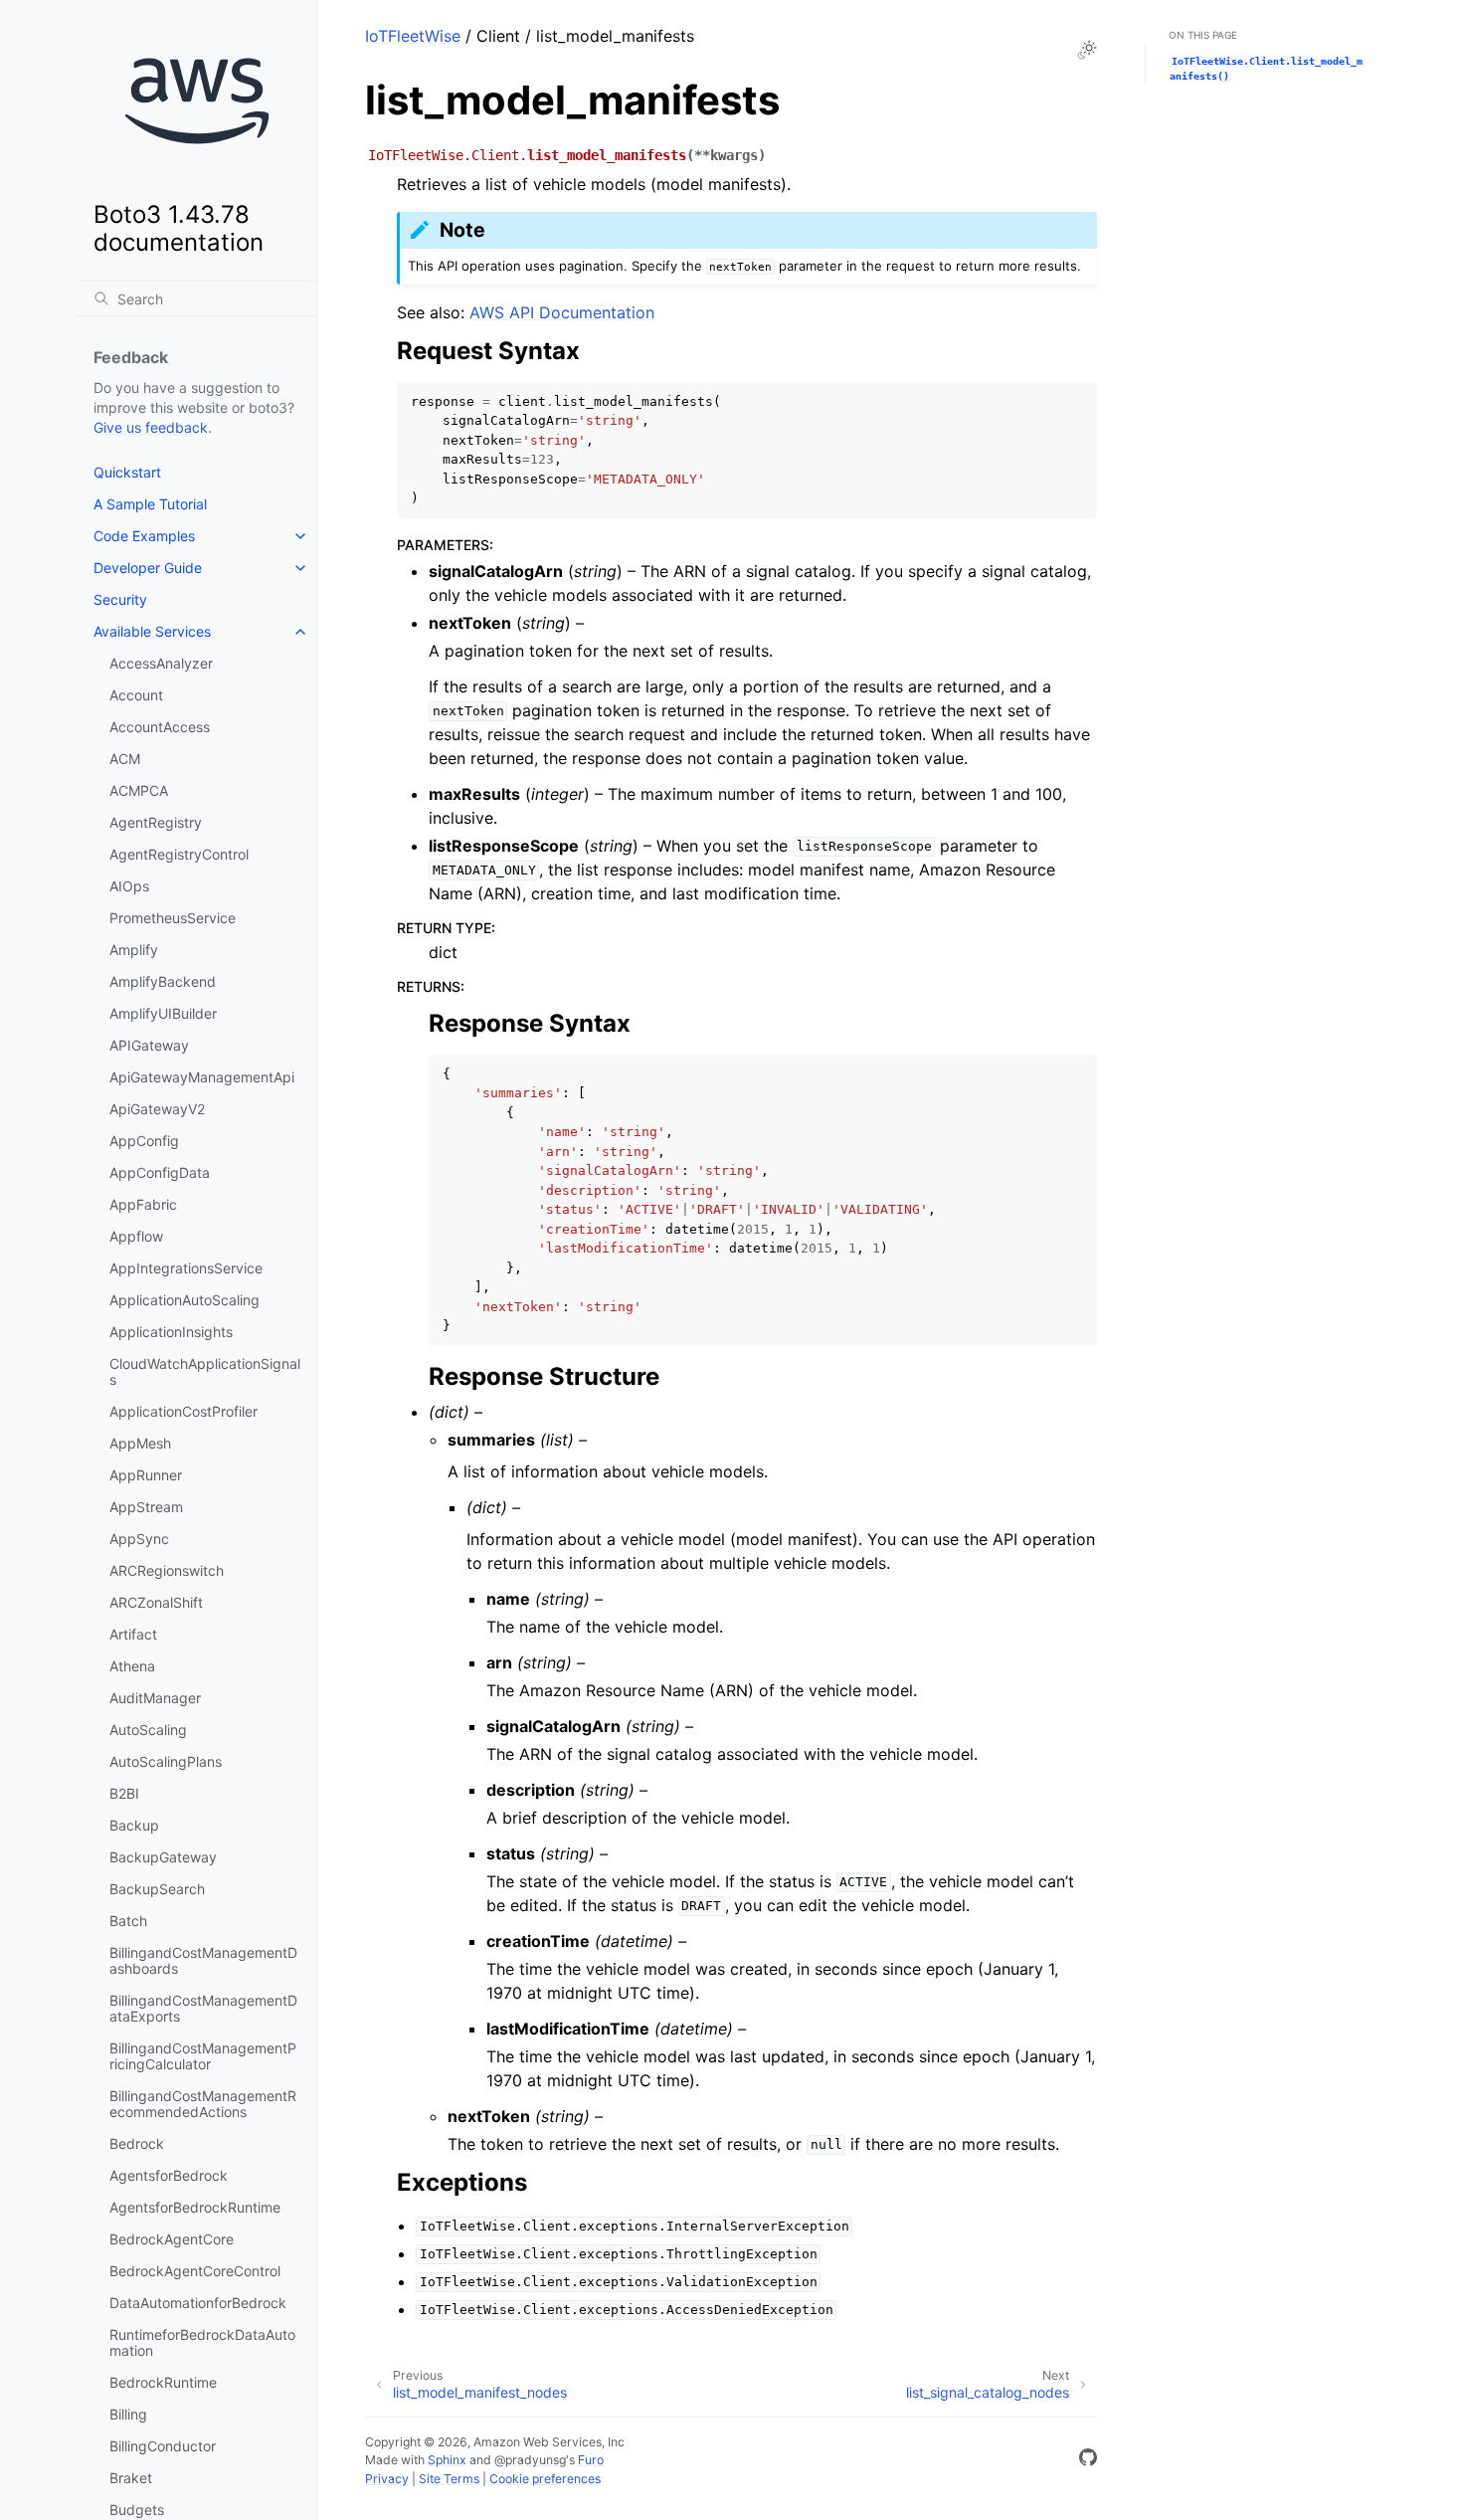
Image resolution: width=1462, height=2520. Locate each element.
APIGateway (149, 1045)
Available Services (152, 631)
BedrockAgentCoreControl (195, 2271)
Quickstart (127, 472)
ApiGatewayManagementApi (202, 1077)
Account (136, 695)
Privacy (387, 2479)
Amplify (134, 950)
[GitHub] (1088, 2460)
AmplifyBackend (163, 981)
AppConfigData (160, 1172)
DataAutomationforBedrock (198, 2303)
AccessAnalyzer (161, 663)
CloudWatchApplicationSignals (205, 1371)
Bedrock (137, 2143)
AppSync (139, 1539)
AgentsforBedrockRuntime (195, 2207)
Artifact (133, 1634)
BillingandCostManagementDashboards (203, 1960)
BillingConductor (163, 2446)
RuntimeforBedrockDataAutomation (202, 2342)
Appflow (136, 1236)
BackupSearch (157, 1889)
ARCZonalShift (156, 1602)
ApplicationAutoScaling (184, 1300)
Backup (134, 1825)
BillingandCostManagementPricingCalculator (203, 2056)
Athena (132, 1666)
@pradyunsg (530, 2460)
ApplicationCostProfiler (183, 1411)
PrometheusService (173, 918)
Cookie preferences (545, 2479)
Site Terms (449, 2479)
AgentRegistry (156, 822)
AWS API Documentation (562, 312)
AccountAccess (160, 727)
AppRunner (146, 1475)
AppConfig (144, 1141)
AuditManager (155, 1698)
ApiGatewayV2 (157, 1109)
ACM (125, 759)
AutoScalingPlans (166, 1761)
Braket (131, 2478)
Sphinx (447, 2460)
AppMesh (140, 1443)
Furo (591, 2460)
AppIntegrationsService (186, 1268)
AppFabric (143, 1204)
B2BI (124, 1793)
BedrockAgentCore (172, 2239)
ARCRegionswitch (167, 1570)
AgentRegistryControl (179, 854)
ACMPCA (139, 790)
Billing (128, 2414)
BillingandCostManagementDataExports (203, 2008)
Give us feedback (151, 427)
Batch (128, 1921)
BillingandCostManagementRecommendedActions (203, 2104)
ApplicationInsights (171, 1332)
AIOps (129, 886)
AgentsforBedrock (169, 2175)
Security (120, 599)
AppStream (146, 1507)
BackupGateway (163, 1857)
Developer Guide (148, 568)
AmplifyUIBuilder (163, 1013)
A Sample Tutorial (150, 504)
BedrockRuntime (163, 2382)
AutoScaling (148, 1730)
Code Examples (144, 536)
